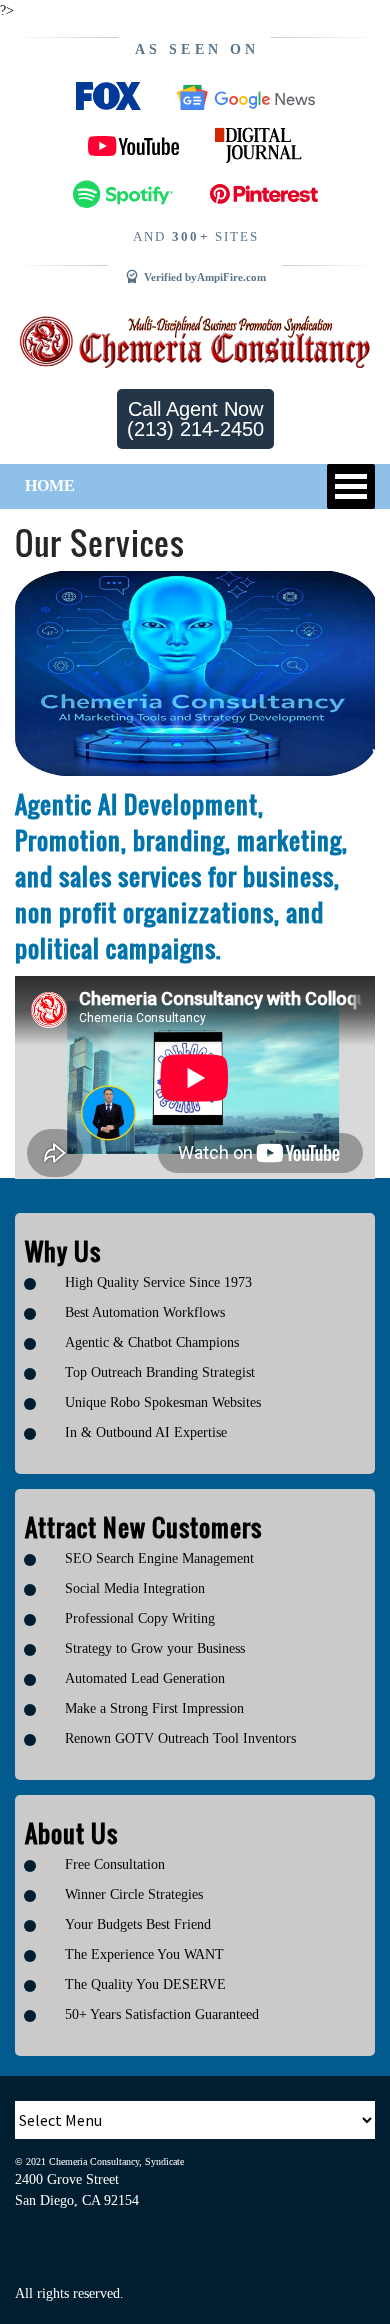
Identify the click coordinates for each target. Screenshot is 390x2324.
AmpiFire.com (231, 277)
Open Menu (351, 486)
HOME (50, 485)
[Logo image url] (195, 340)
